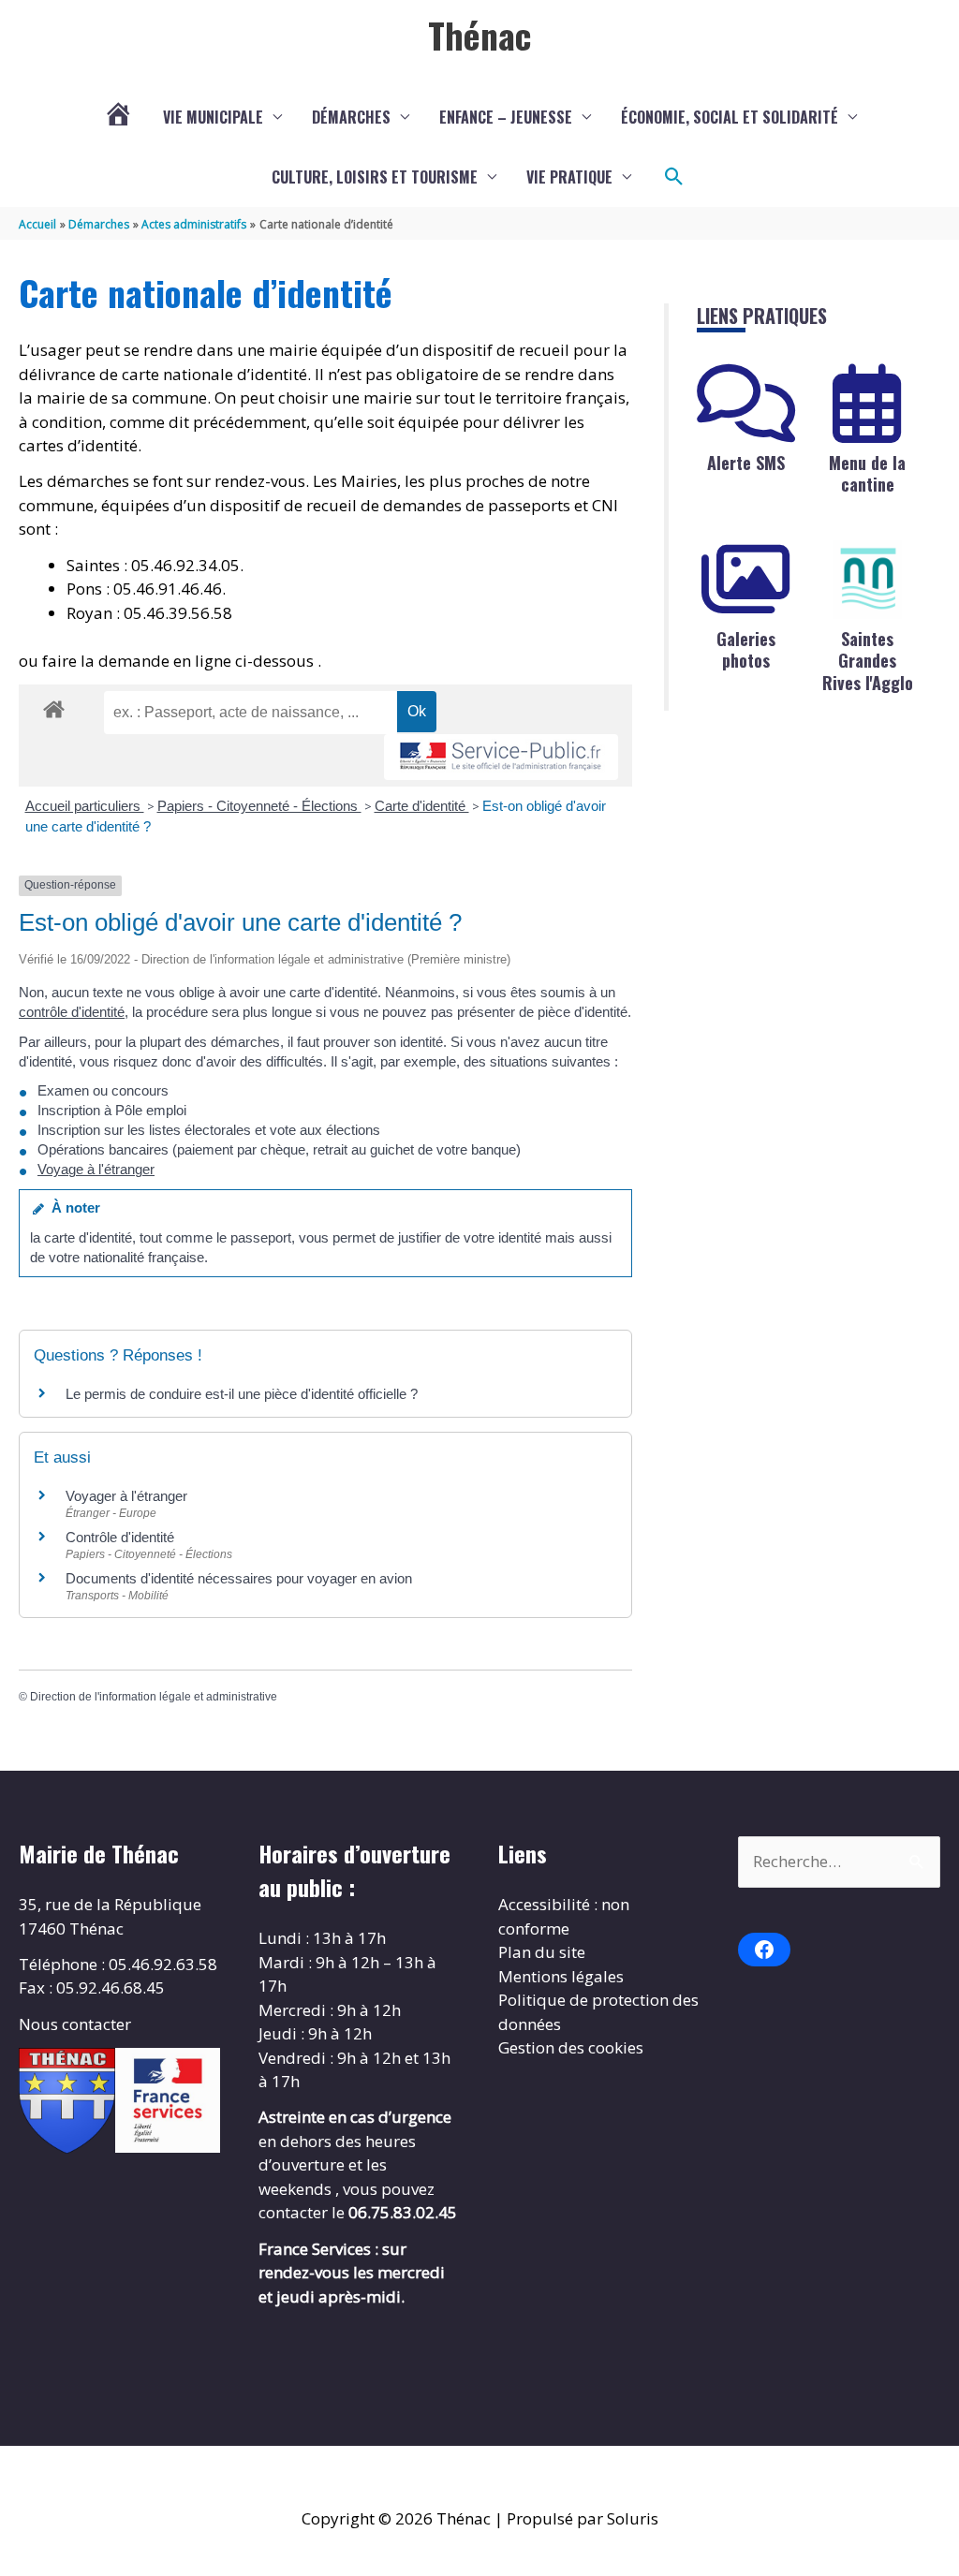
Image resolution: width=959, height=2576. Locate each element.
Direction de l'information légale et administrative (154, 1697)
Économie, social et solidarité (730, 117)
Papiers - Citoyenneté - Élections (259, 806)
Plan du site (542, 1952)
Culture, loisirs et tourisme (375, 177)
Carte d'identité (422, 806)
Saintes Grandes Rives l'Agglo (868, 661)
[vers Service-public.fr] (501, 757)
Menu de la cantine (867, 473)
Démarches (351, 117)
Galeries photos (746, 649)
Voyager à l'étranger (126, 1496)
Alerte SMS (746, 463)
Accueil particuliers (85, 806)
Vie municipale (213, 117)
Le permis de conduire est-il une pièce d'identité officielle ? (242, 1394)
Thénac (479, 35)
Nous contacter (75, 2024)
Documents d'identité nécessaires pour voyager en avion (239, 1578)
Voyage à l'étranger (96, 1169)
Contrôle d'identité (120, 1537)
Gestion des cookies (571, 2047)
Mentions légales (561, 1976)
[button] (674, 177)
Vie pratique (569, 177)
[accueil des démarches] (54, 706)
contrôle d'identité (72, 1012)
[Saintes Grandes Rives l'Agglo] (867, 580)
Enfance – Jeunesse (506, 117)
